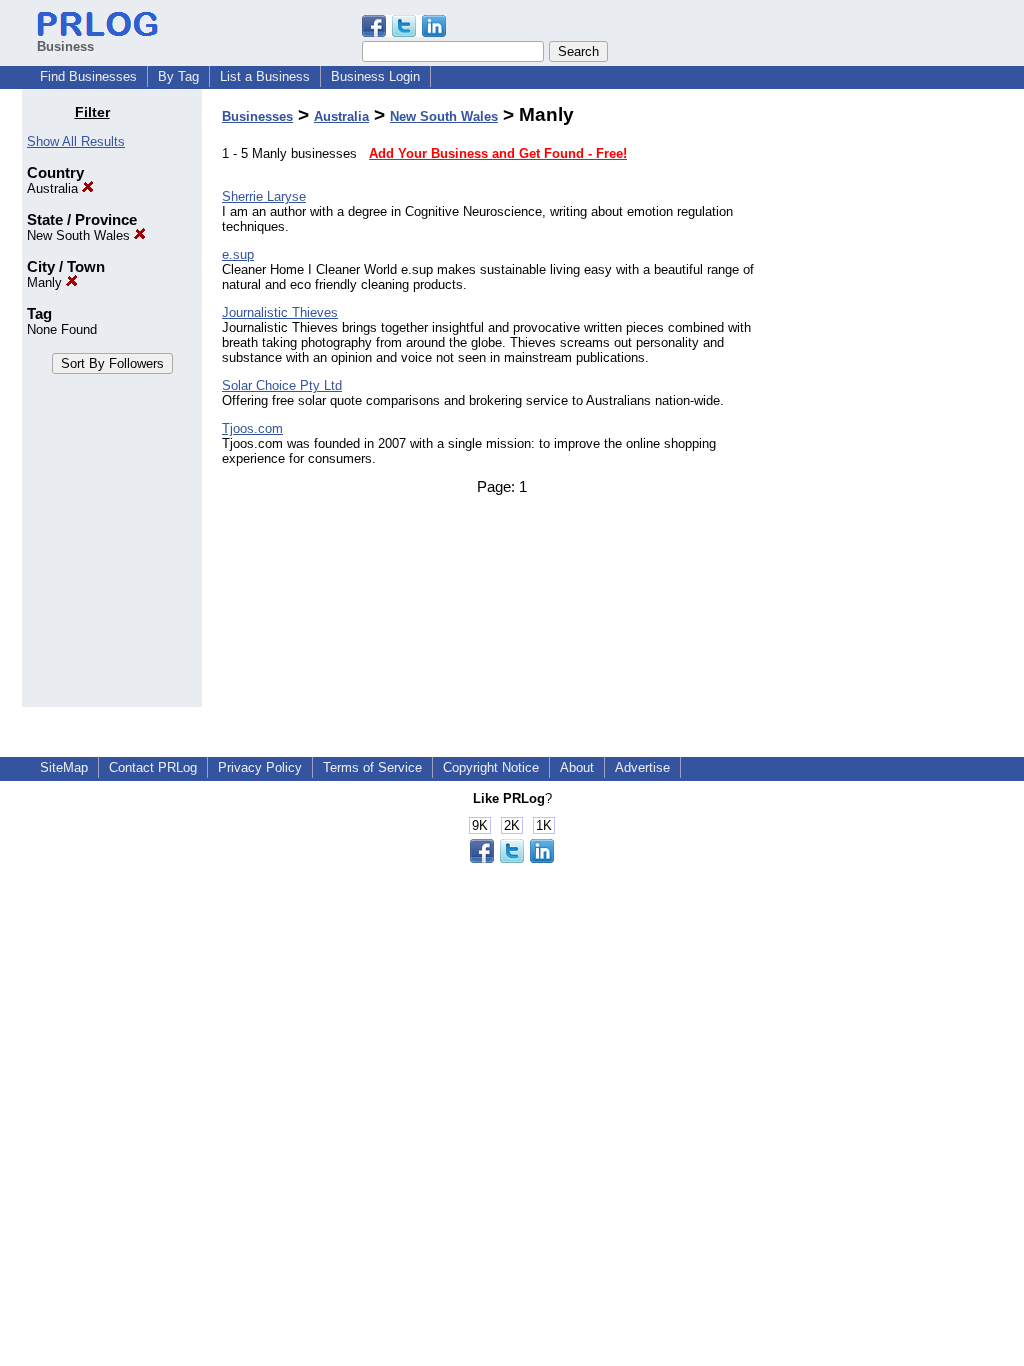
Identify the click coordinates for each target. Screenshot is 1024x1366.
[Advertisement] (900, 404)
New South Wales (80, 235)
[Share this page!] (404, 32)
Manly (46, 282)
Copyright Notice (491, 767)
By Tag (178, 76)
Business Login (375, 76)
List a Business (265, 76)
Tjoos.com (252, 428)
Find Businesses (88, 76)
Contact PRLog (153, 767)
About (577, 767)
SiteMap (64, 767)
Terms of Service (372, 767)
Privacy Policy (260, 767)
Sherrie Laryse (264, 196)
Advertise (642, 767)
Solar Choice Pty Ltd (282, 385)
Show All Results (76, 141)
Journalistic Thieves (280, 312)
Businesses (257, 116)
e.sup (238, 254)
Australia (54, 188)
